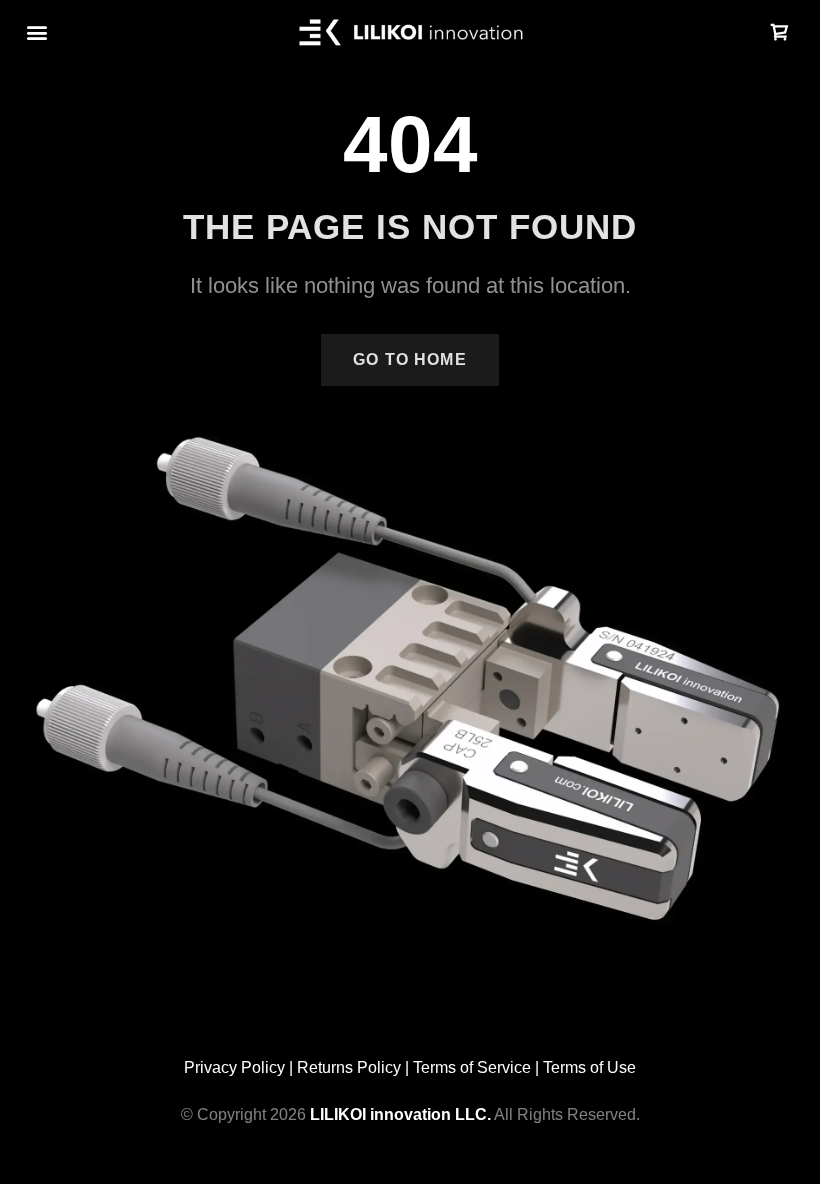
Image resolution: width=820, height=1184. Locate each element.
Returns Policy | (355, 1067)
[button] (36, 32)
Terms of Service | (478, 1067)
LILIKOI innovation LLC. (400, 1114)
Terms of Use (589, 1067)
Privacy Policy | (240, 1067)
